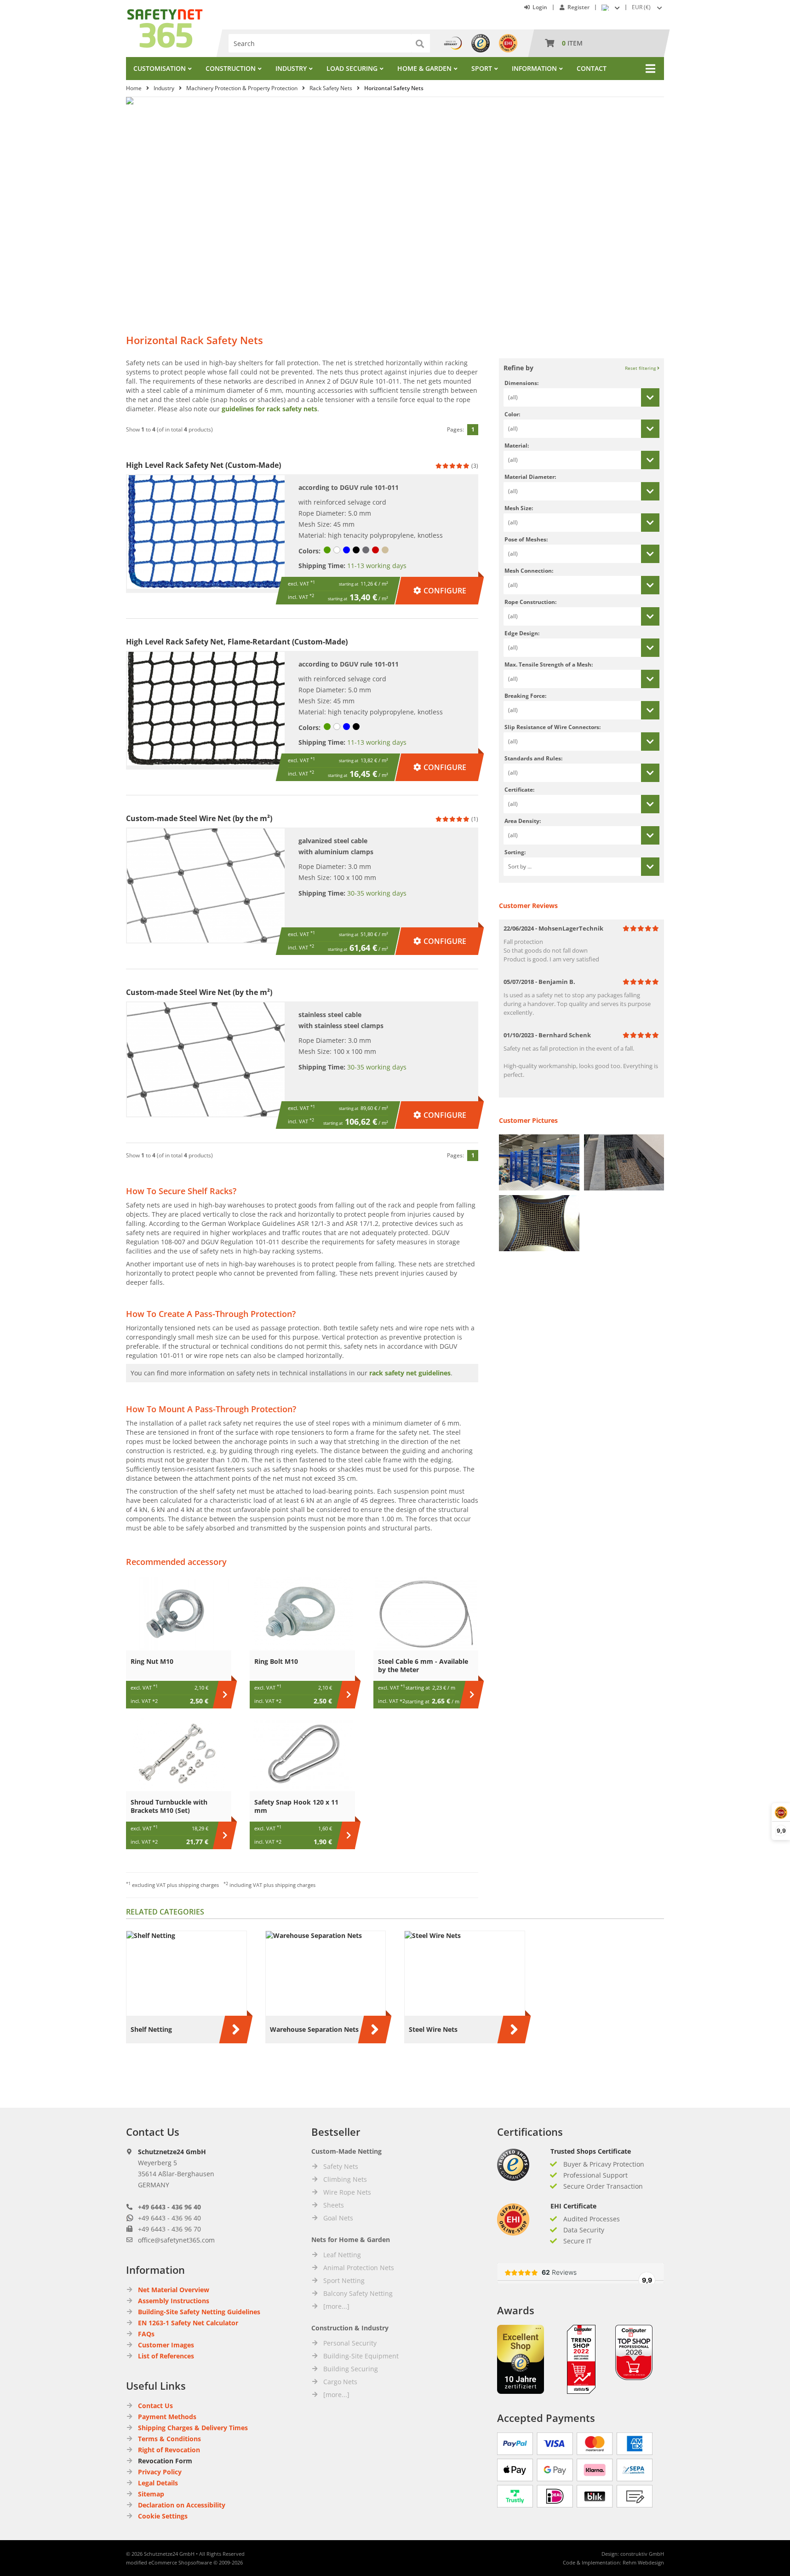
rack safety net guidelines (410, 1373)
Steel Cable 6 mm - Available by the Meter (423, 1665)
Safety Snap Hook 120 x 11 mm (296, 1806)
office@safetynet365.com (176, 2240)
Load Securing (352, 68)
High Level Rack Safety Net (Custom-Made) (203, 465)
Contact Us (155, 2406)
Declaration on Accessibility (182, 2505)
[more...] (336, 2306)
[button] (648, 7)
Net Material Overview (174, 2290)
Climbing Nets (345, 2179)
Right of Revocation (169, 2450)
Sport (482, 68)
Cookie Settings (163, 2516)
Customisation (160, 68)
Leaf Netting (342, 2255)
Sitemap (151, 2494)
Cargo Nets (340, 2382)
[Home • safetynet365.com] (165, 14)
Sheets (334, 2205)
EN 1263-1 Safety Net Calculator (188, 2323)
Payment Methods (167, 2417)
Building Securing (351, 2369)
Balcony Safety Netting (358, 2293)
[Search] (421, 43)
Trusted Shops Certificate (591, 2151)
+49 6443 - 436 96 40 (169, 2207)
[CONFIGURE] (440, 581)
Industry (291, 68)
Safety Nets (341, 2166)
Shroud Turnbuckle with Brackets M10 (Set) (169, 1806)
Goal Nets (338, 2218)
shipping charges (199, 1885)
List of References (166, 2356)
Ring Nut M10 (152, 1661)
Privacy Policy (160, 2472)
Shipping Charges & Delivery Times (193, 2428)
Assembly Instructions (174, 2301)
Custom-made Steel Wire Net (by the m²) (199, 818)
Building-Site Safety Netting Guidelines (199, 2312)
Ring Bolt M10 (276, 1661)
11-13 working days (377, 566)
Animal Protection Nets (359, 2268)
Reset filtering (641, 368)
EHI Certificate (573, 2206)
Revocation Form (165, 2461)
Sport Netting (344, 2280)
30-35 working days (377, 893)
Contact (592, 68)
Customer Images (166, 2345)
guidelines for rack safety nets (269, 409)
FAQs (146, 2334)
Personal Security (350, 2343)
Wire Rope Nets (347, 2192)
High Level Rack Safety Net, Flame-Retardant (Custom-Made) (237, 642)
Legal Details (158, 2483)
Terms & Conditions (169, 2439)
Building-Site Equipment (361, 2356)
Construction (231, 68)
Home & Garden (424, 68)
